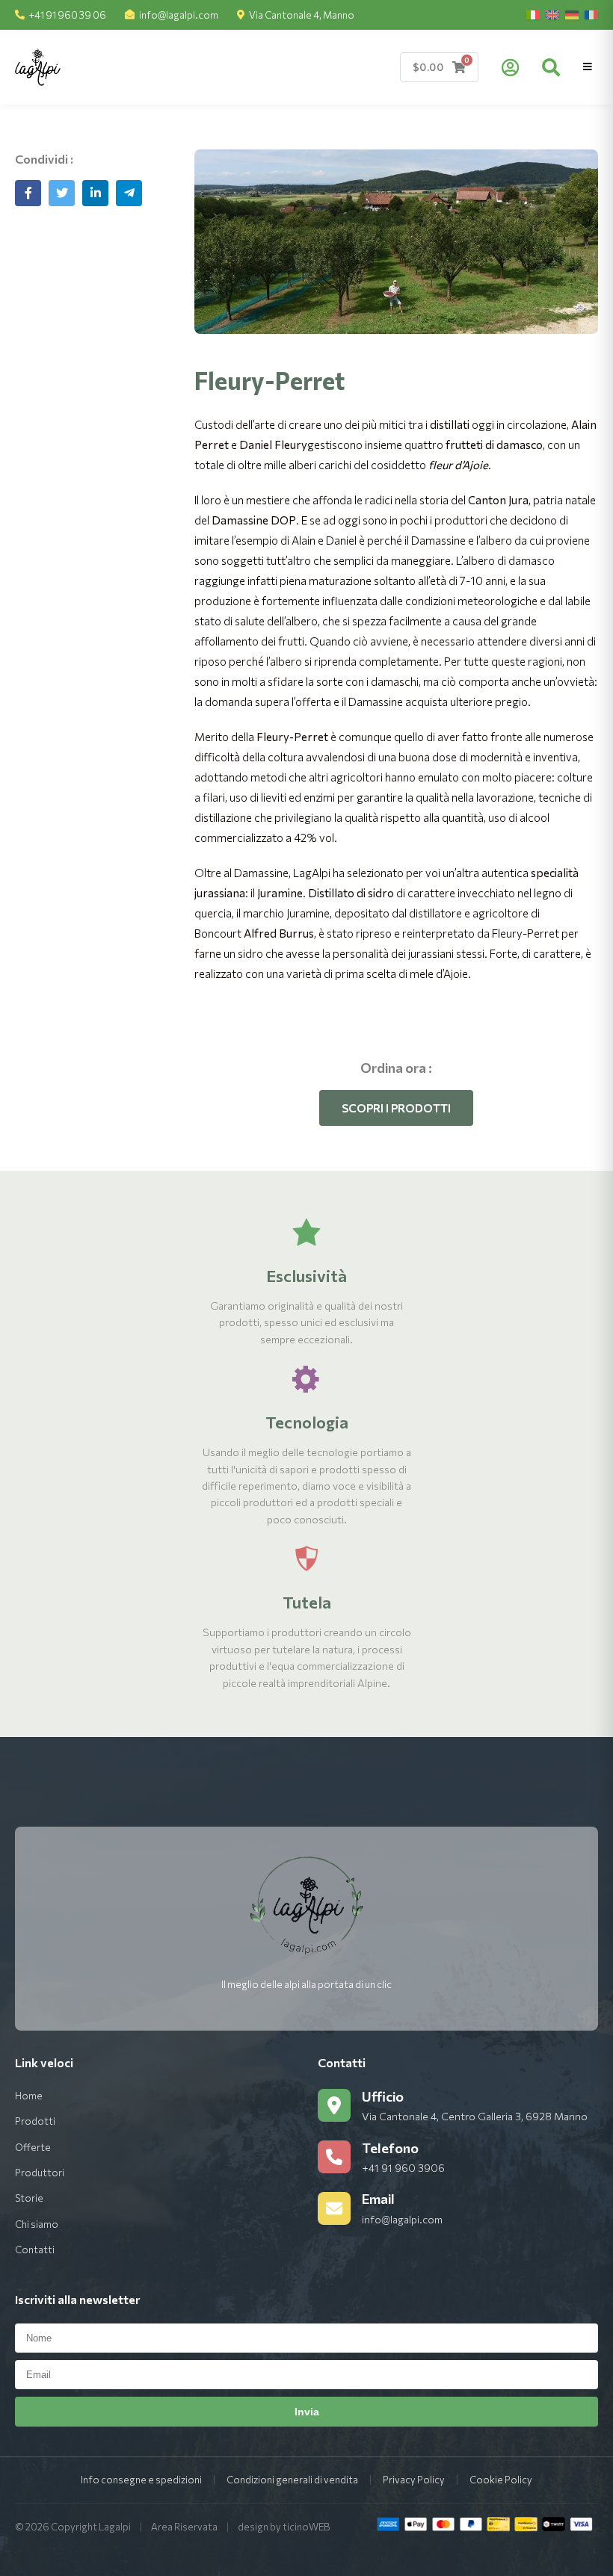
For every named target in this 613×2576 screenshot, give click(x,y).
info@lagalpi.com (179, 15)
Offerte (33, 2147)
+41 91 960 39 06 (68, 15)
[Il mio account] (510, 67)
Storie (29, 2198)
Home (29, 2096)
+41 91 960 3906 (403, 2168)
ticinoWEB (306, 2527)
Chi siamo (37, 2224)
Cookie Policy (501, 2480)
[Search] (551, 67)
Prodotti (35, 2121)
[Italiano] (533, 15)
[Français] (591, 15)
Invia (307, 2412)
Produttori (40, 2173)
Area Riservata (184, 2527)
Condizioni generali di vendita (292, 2480)
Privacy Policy (414, 2480)
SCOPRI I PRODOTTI (396, 1108)
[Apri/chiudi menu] (588, 67)
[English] (552, 15)
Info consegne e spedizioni (141, 2480)
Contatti (35, 2250)
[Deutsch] (572, 15)
